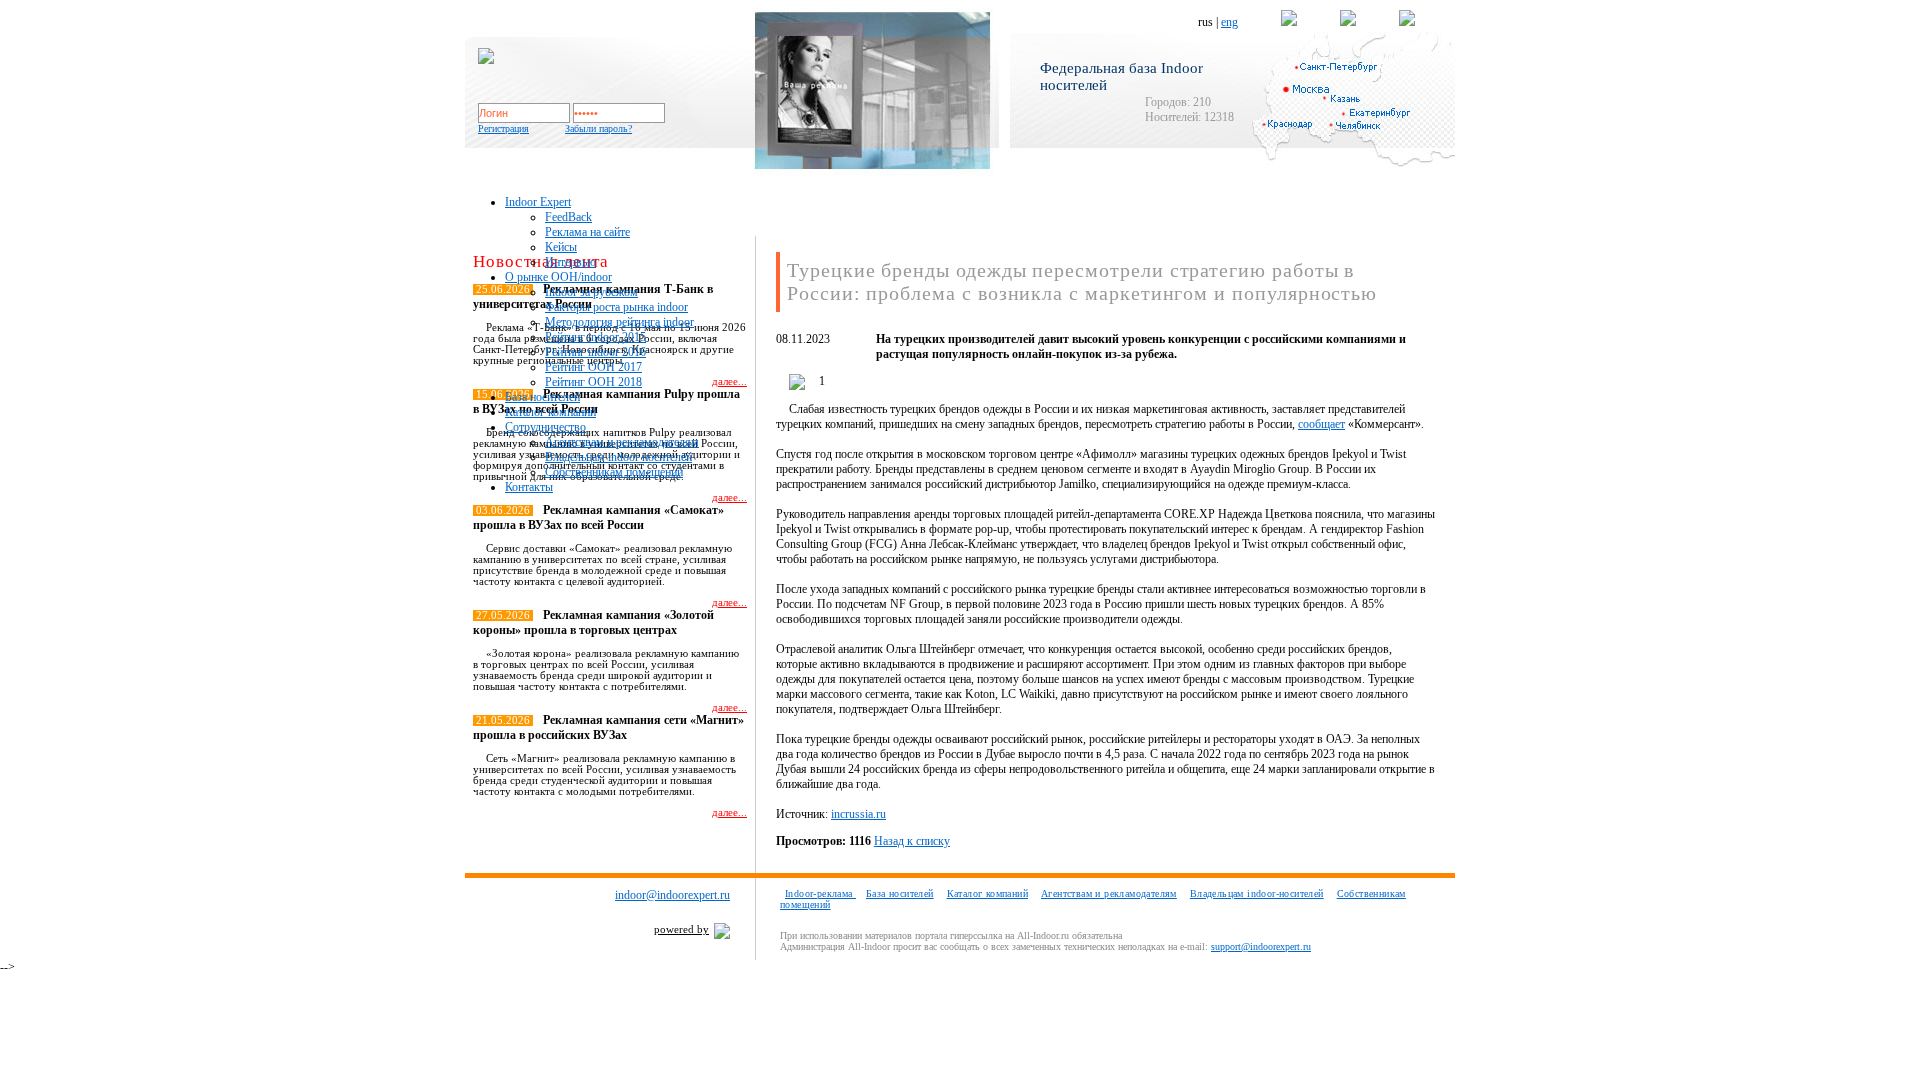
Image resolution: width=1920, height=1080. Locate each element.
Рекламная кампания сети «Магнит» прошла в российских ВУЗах (608, 727)
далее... (729, 497)
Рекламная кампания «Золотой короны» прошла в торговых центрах (593, 622)
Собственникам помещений (614, 472)
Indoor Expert (538, 202)
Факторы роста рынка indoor (616, 307)
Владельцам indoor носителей (618, 457)
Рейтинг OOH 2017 (593, 367)
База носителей (542, 397)
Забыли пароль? (598, 128)
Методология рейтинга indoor (619, 322)
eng (1229, 22)
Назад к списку (912, 841)
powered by (681, 929)
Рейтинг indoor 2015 (595, 337)
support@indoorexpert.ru (1261, 946)
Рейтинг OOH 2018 (593, 382)
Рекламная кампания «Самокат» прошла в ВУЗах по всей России (598, 517)
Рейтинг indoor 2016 (595, 352)
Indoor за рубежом (591, 292)
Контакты (529, 487)
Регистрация (503, 128)
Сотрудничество (545, 427)
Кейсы (561, 247)
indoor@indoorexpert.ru (672, 895)
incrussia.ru (858, 814)
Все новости (707, 847)
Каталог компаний (550, 412)
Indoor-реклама (820, 893)
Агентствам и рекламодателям (622, 442)
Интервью (570, 262)
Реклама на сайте (587, 232)
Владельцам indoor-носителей (1257, 893)
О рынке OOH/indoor (558, 277)
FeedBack (568, 217)
